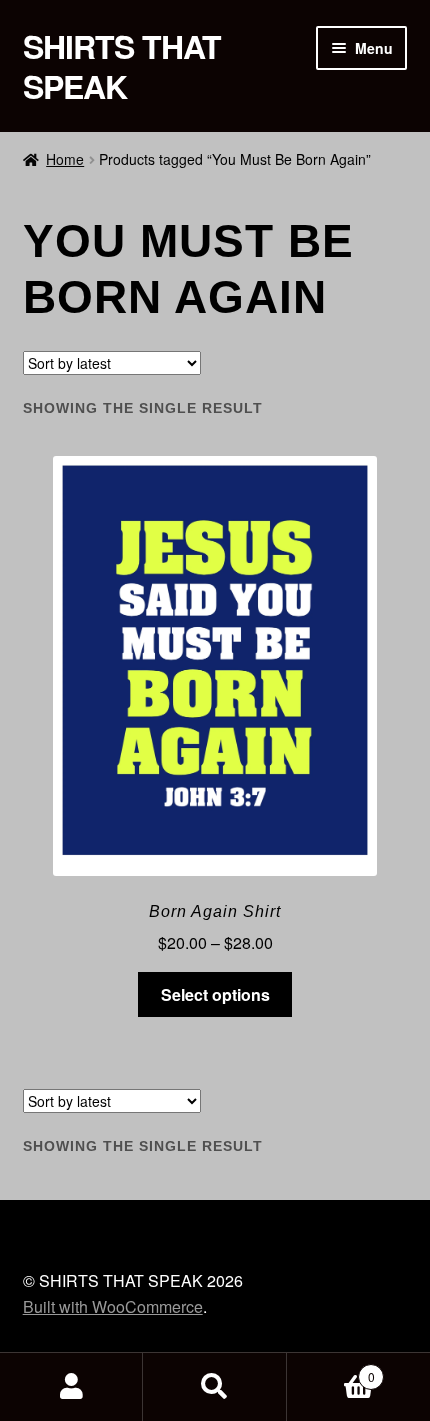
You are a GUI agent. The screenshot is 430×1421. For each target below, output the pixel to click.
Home (65, 159)
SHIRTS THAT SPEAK (122, 66)
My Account (71, 1387)
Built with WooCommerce (113, 1306)
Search (214, 1387)
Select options (215, 994)
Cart (331, 1369)
